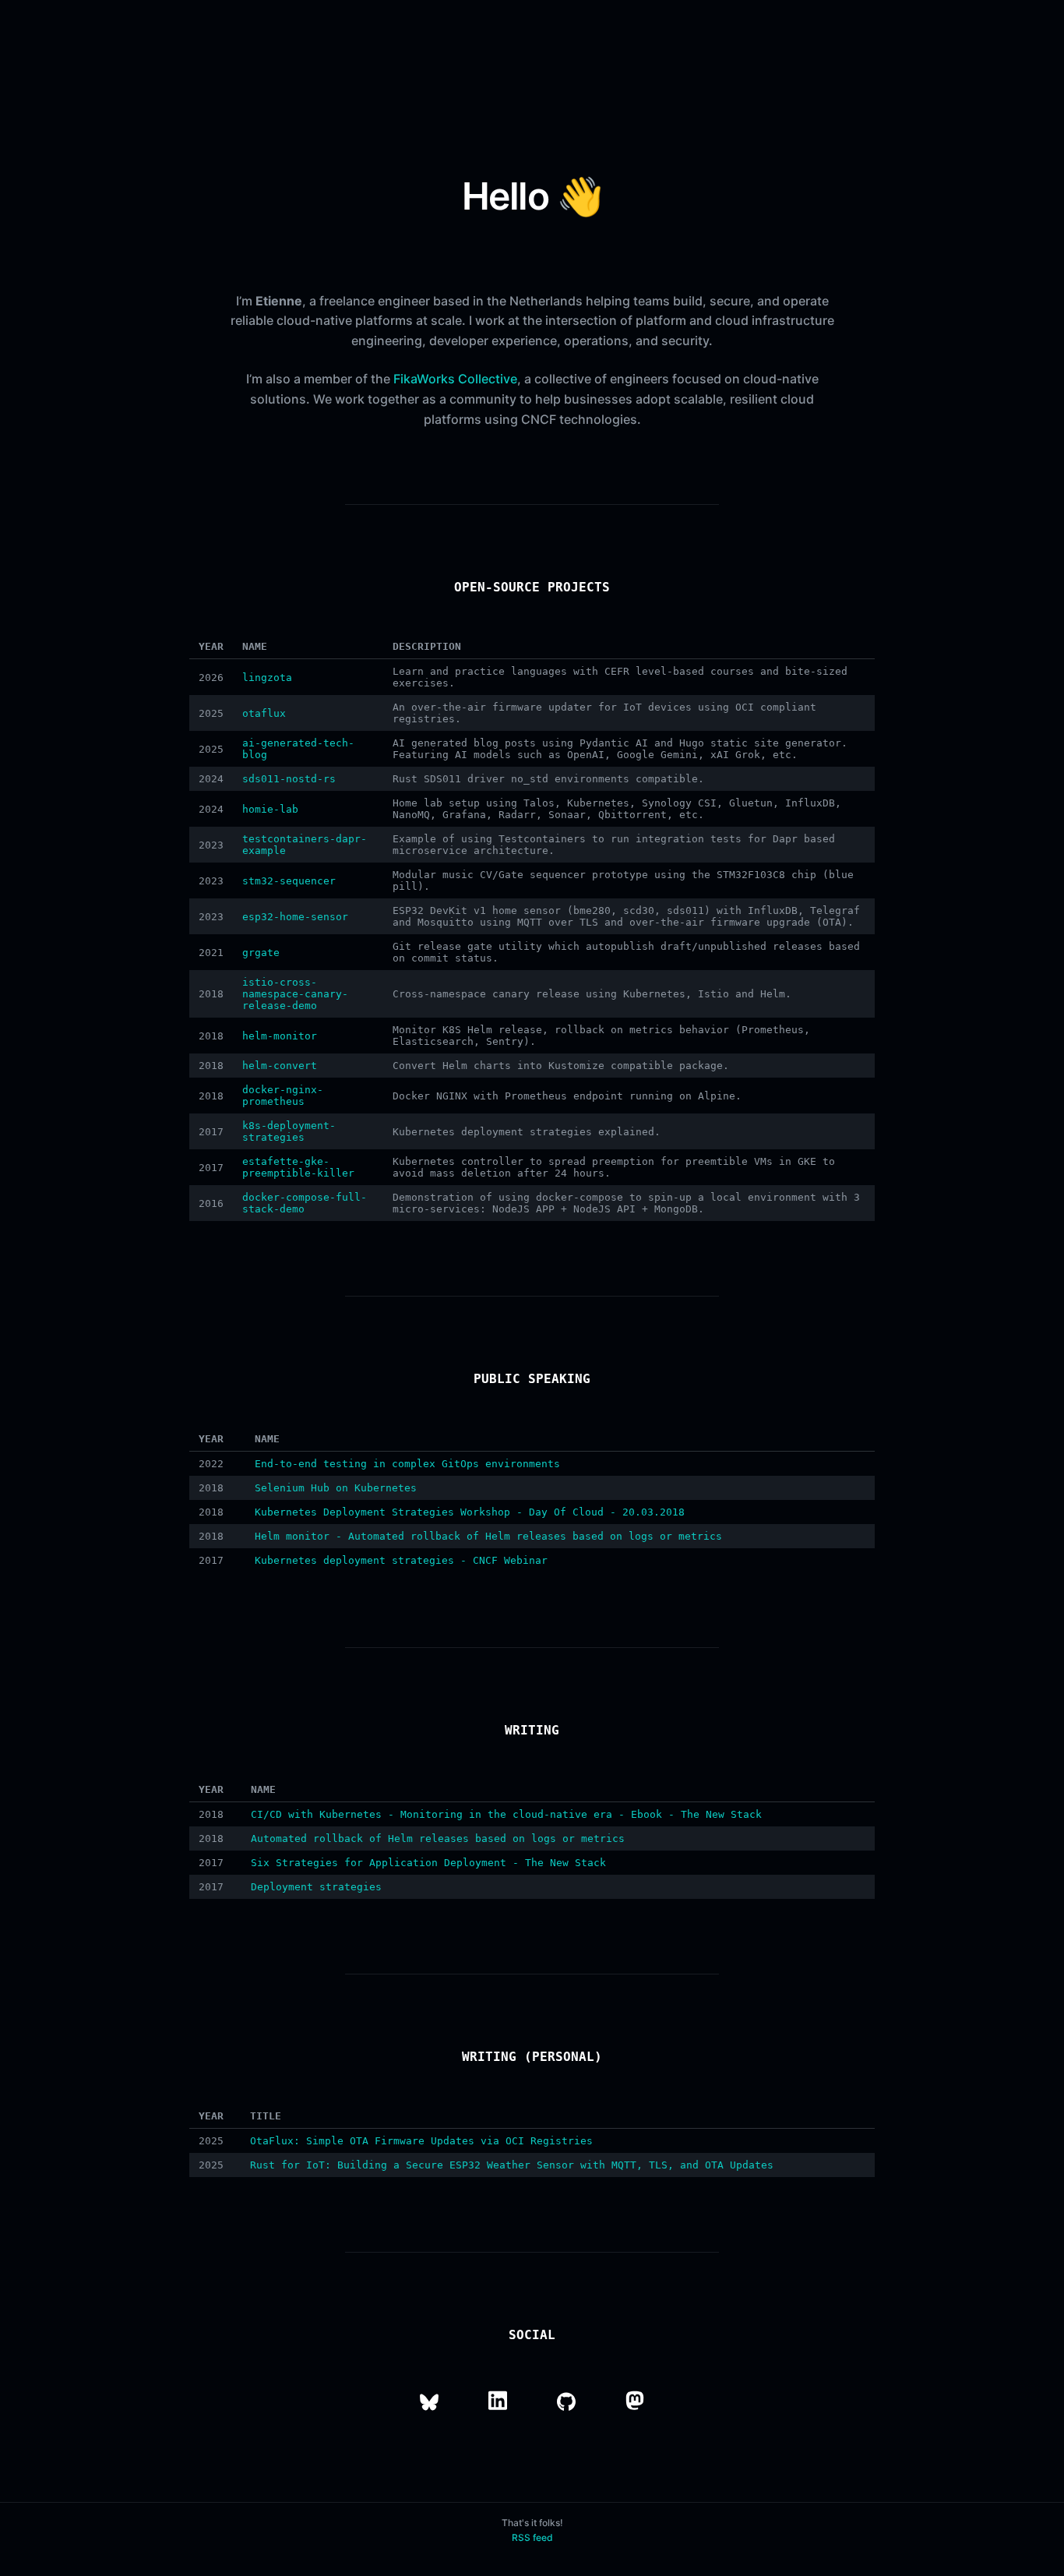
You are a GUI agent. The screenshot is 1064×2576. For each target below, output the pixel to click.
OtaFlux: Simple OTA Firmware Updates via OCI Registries (421, 2141)
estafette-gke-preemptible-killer (298, 1167)
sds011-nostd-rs (289, 779)
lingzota (267, 678)
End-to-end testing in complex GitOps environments (407, 1464)
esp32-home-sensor (295, 917)
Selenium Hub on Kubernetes (336, 1488)
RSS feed (532, 2537)
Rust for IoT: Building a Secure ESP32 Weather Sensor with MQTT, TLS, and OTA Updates (512, 2165)
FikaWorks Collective (455, 379)
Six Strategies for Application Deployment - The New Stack (428, 1863)
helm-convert (280, 1066)
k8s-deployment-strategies (289, 1131)
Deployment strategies (316, 1887)
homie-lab (270, 809)
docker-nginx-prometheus (283, 1096)
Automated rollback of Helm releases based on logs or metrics (438, 1838)
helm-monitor (280, 1036)
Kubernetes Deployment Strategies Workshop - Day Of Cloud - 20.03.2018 (470, 1512)
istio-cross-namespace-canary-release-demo (295, 994)
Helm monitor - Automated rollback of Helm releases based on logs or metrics (488, 1536)
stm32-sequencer (289, 881)
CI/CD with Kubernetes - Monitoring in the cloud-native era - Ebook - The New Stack (506, 1814)
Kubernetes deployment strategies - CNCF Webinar (401, 1560)
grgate (261, 953)
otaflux (264, 713)
